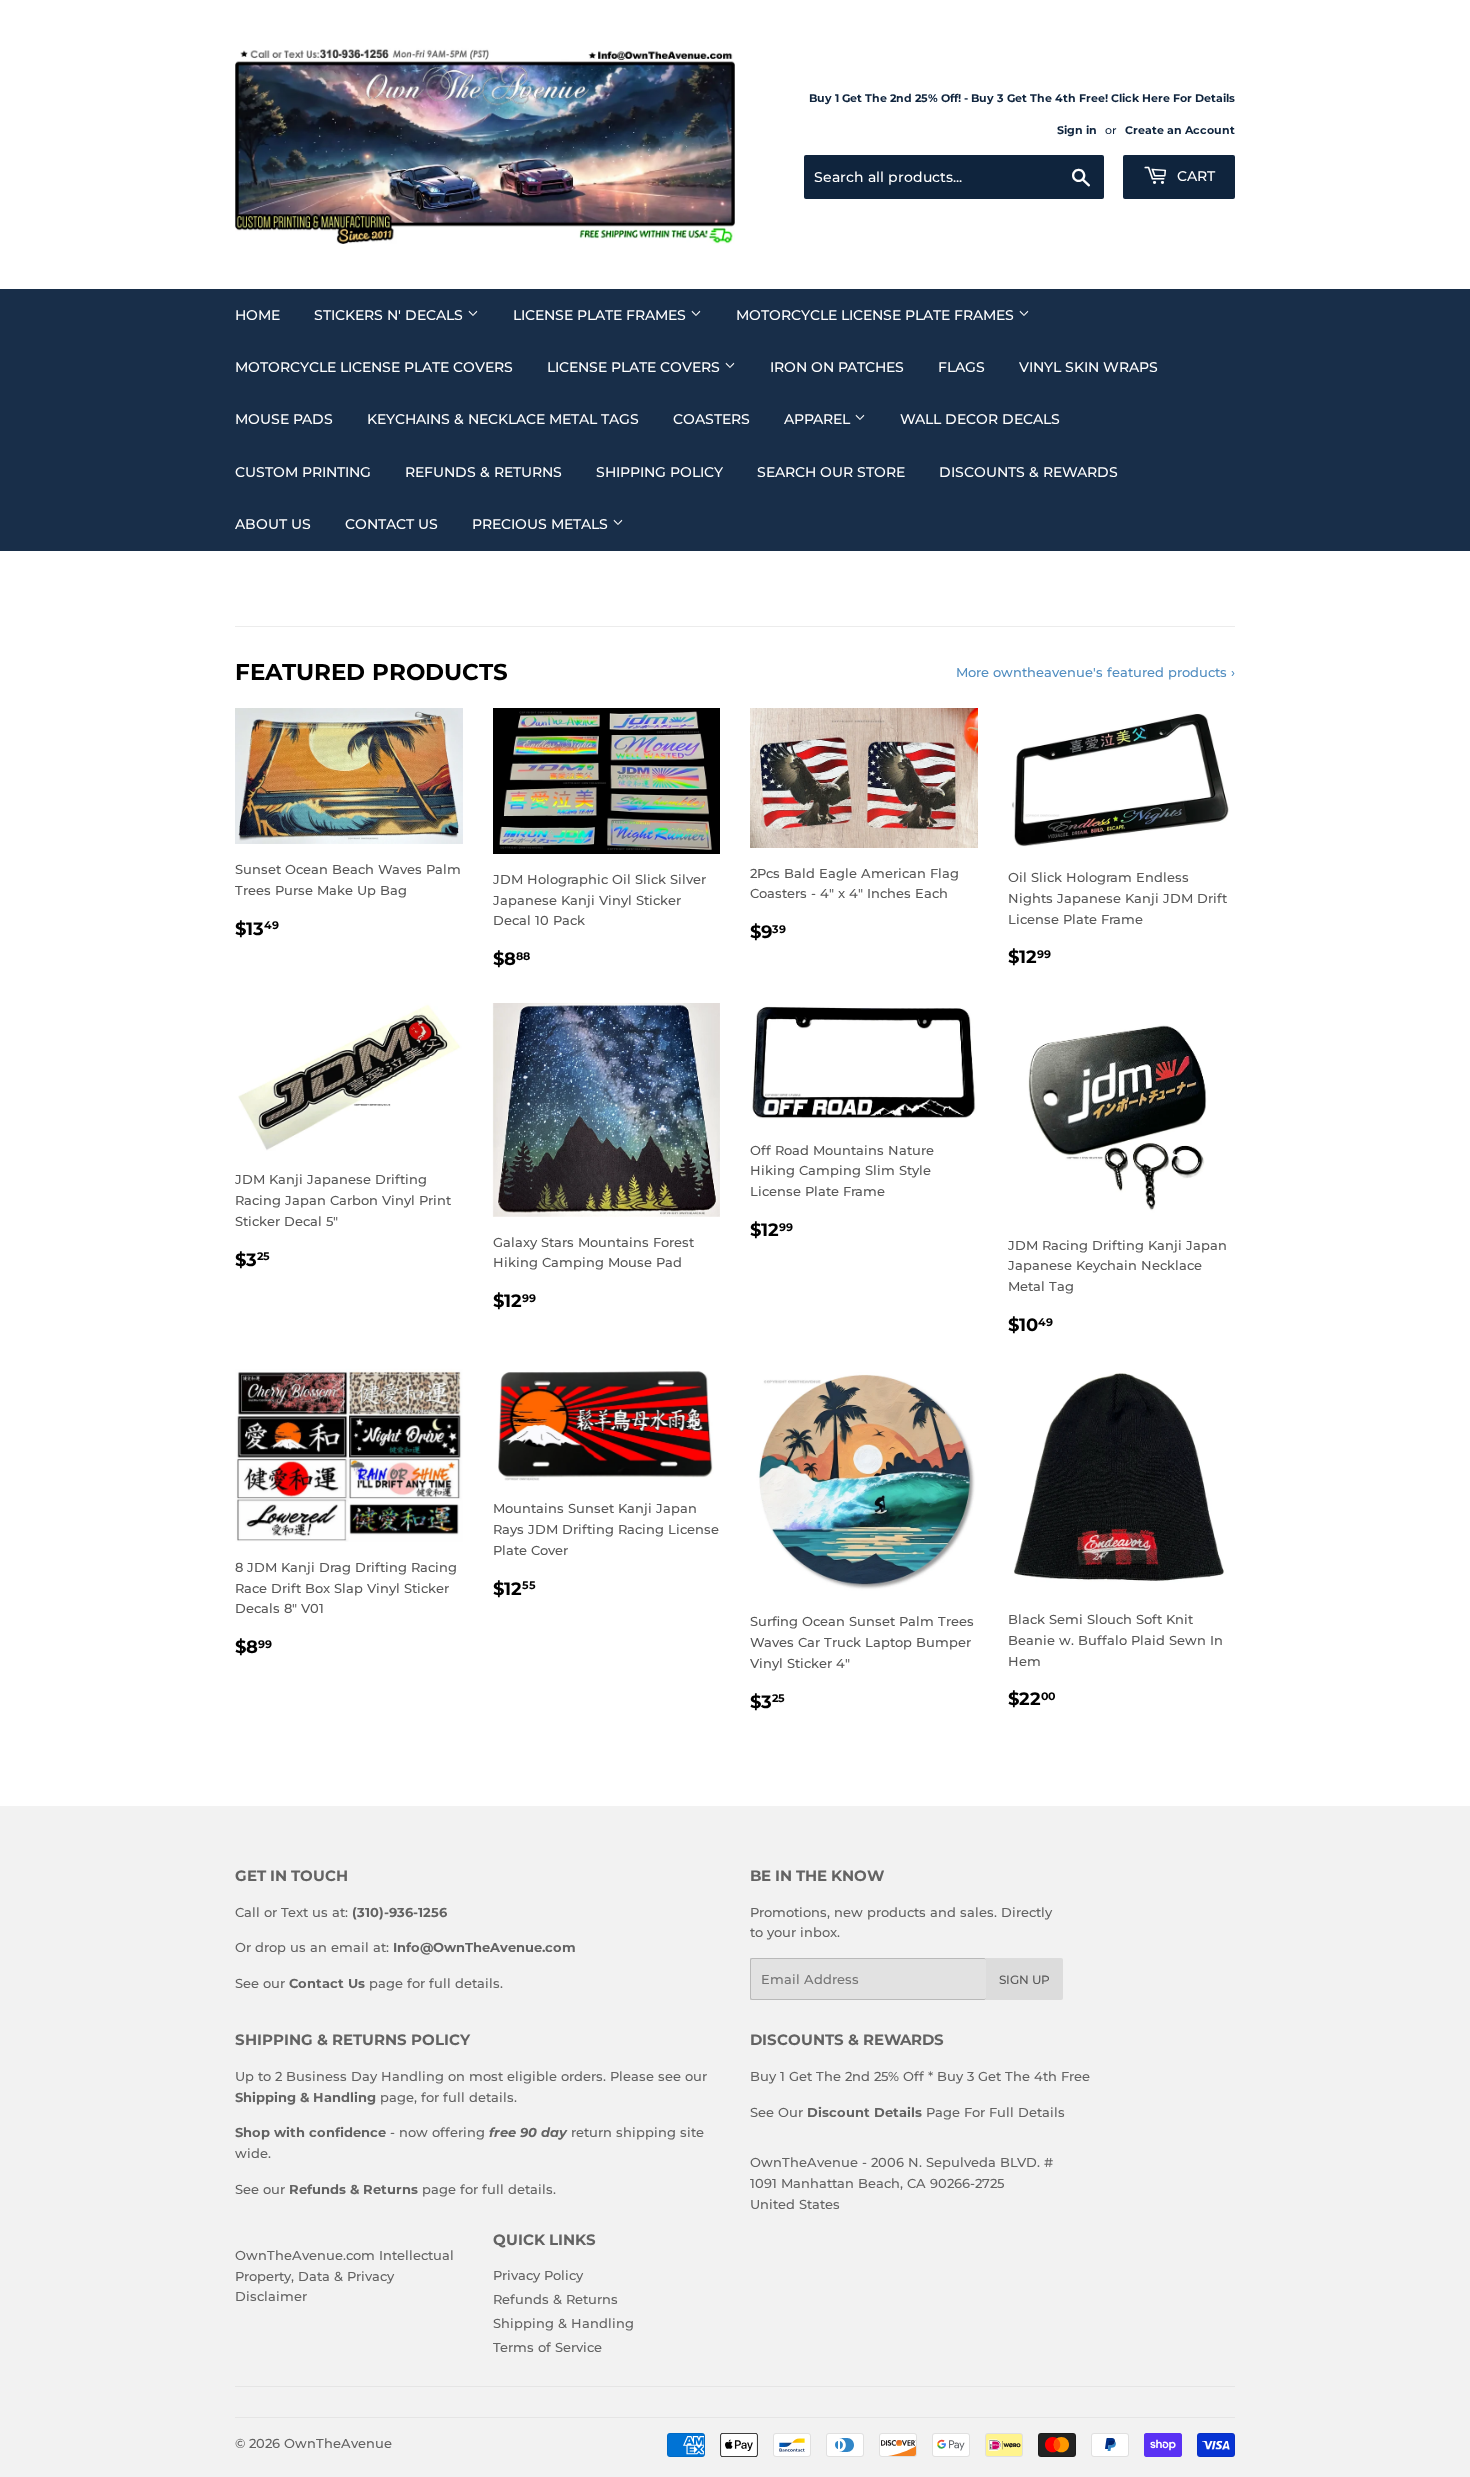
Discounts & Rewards (1028, 472)
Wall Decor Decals (980, 419)
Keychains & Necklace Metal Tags (503, 419)
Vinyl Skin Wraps (1088, 367)
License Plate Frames (601, 315)
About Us (273, 524)
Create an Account (1180, 130)
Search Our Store (831, 472)
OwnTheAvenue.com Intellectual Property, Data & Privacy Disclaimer (344, 2276)
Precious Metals (542, 524)
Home (257, 315)
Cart (1194, 176)
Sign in (1077, 130)
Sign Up (1024, 1979)
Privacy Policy (538, 2275)
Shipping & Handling (563, 2323)
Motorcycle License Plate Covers (374, 367)
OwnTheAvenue (338, 2443)
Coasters (711, 419)
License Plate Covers (635, 367)
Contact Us (391, 524)
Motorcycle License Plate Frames (877, 315)
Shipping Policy (659, 472)
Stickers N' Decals (390, 315)
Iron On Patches (837, 367)
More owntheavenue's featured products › (1095, 672)
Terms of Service (547, 2347)
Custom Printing (303, 472)
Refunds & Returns (483, 472)
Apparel (819, 419)
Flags (961, 367)
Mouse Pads (284, 419)
